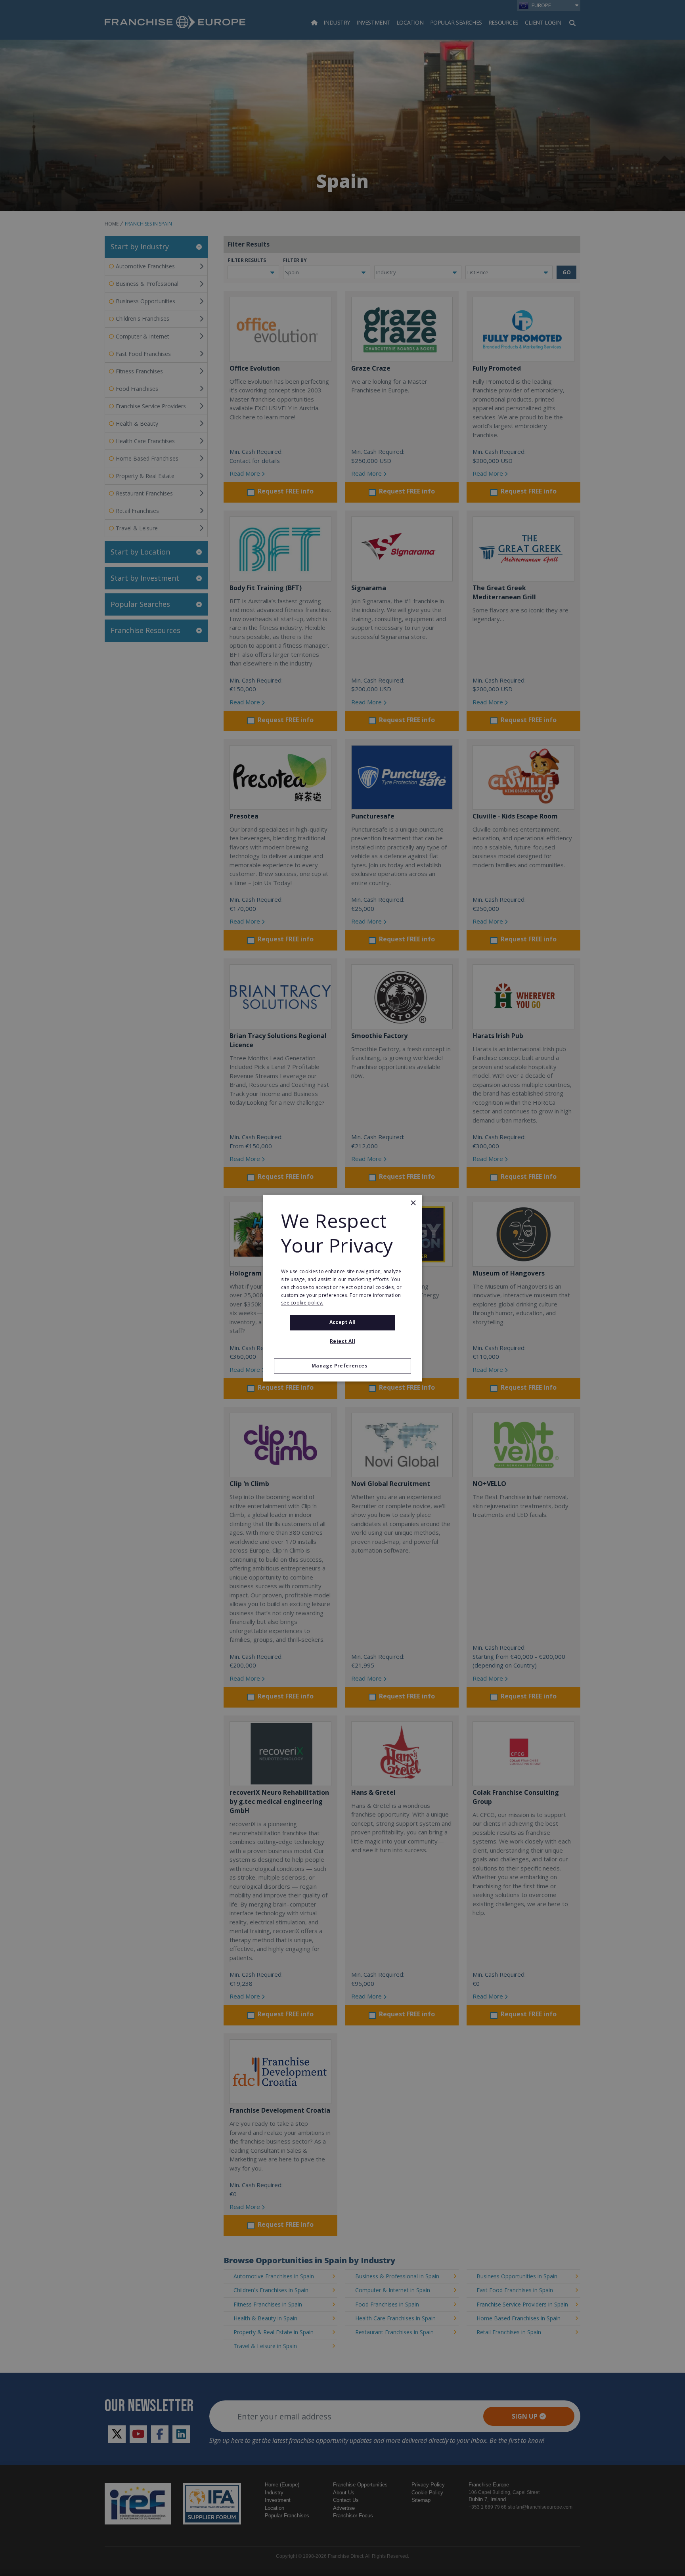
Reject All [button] (342, 1341)
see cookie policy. (302, 1303)
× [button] (413, 1203)
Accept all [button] (343, 1322)
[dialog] (342, 1288)
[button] (342, 1366)
